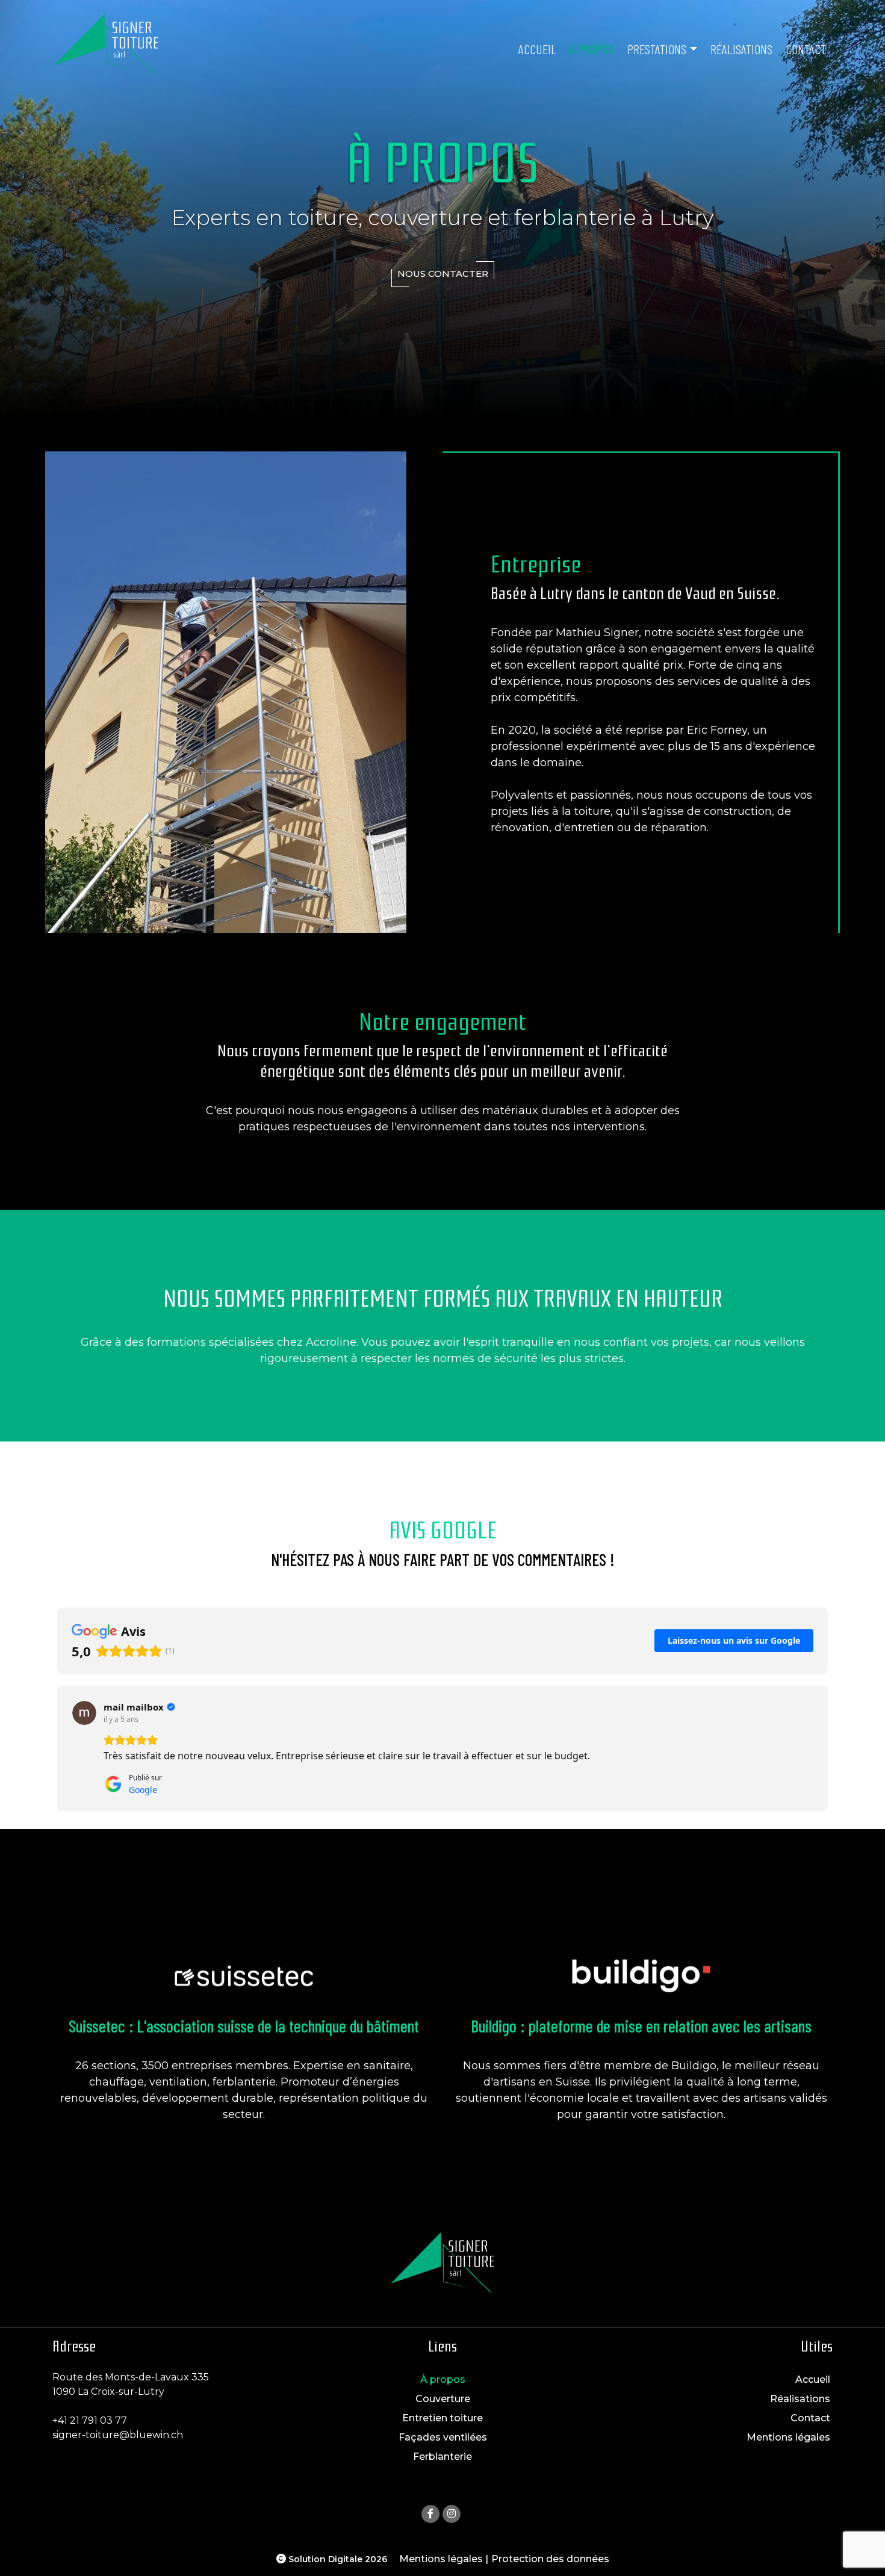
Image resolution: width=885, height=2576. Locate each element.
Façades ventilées (443, 2437)
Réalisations (741, 49)
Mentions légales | (444, 2559)
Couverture (443, 2399)
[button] (57, 1748)
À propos (592, 49)
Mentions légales (788, 2437)
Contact (806, 49)
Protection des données (550, 2559)
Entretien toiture (442, 2418)
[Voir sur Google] (84, 1713)
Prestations (657, 49)
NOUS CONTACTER (443, 274)
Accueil (537, 49)
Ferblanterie (442, 2457)
